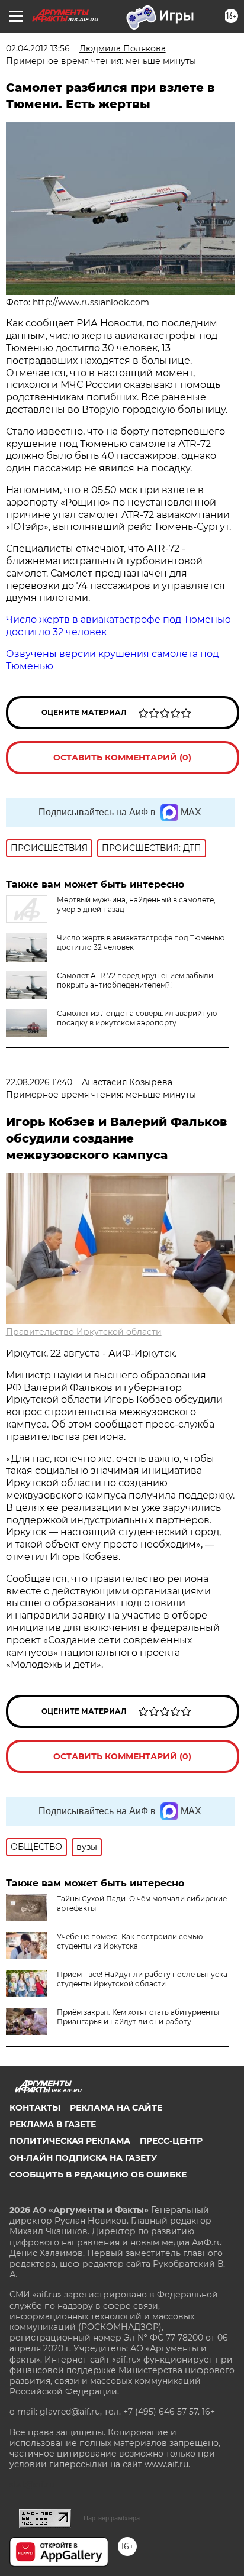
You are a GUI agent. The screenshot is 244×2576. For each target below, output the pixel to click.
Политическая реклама (70, 2141)
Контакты (35, 2108)
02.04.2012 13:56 (38, 48)
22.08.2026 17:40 (39, 1082)
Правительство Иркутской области (84, 1332)
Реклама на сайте (116, 2108)
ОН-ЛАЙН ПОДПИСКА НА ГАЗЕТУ (83, 2158)
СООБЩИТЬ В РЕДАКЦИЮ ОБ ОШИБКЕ (98, 2174)
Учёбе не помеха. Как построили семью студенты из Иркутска (130, 1941)
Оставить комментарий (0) (122, 758)
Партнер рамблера (112, 2518)
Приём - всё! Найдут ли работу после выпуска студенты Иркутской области (142, 1979)
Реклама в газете (53, 2124)
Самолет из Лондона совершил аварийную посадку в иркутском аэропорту (137, 1018)
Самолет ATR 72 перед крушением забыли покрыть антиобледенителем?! (135, 980)
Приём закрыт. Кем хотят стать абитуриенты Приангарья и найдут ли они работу (138, 2017)
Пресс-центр (171, 2141)
